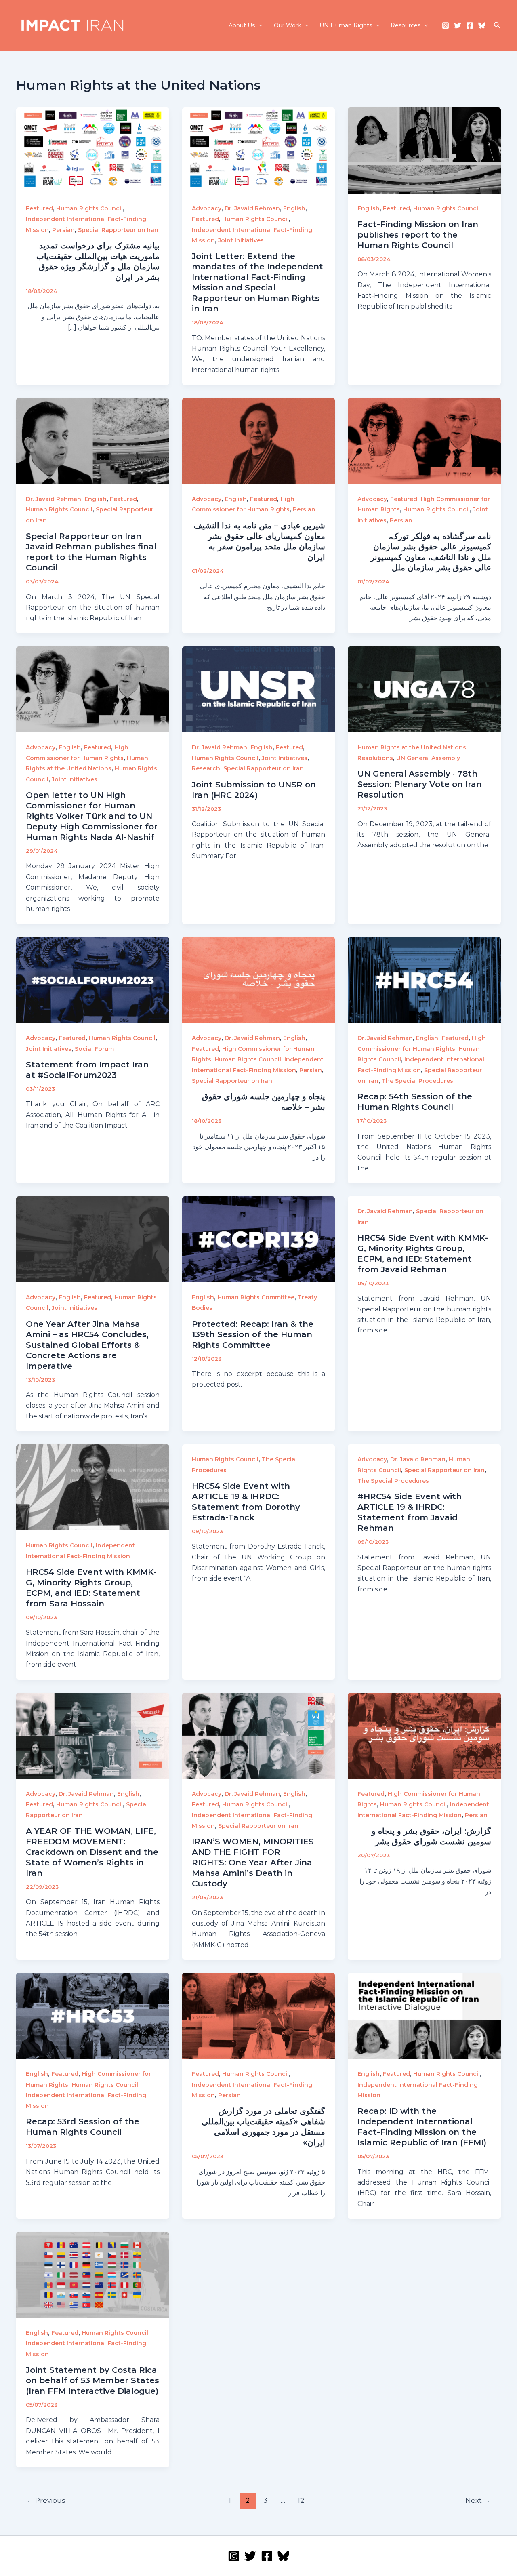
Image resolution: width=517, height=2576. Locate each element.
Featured (39, 208)
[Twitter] (458, 25)
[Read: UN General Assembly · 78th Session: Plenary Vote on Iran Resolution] (424, 689)
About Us (242, 25)
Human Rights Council (89, 208)
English (294, 208)
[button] (258, 25)
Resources (406, 25)
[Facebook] (470, 25)
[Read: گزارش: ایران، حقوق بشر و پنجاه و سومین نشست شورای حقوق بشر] (424, 1735)
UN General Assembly (428, 758)
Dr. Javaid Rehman (252, 208)
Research (206, 768)
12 (301, 2500)
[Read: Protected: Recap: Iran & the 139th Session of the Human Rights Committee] (259, 1239)
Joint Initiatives (241, 240)
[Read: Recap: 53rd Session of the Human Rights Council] (93, 2015)
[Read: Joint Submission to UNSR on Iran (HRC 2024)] (259, 689)
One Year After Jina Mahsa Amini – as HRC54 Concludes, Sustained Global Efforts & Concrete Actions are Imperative (87, 1345)
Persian (63, 230)
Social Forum (94, 1049)
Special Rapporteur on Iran (118, 230)
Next (478, 2500)
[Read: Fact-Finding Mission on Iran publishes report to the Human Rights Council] (424, 150)
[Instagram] (446, 25)
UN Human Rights (346, 25)
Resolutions (375, 758)
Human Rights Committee (256, 1297)
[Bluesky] (482, 25)
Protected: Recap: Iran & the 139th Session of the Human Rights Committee (253, 1334)
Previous (46, 2500)
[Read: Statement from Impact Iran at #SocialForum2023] (93, 980)
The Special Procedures (417, 1081)
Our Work (287, 25)
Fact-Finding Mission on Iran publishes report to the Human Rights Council (418, 235)
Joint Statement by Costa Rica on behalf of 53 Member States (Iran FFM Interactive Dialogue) (92, 2380)
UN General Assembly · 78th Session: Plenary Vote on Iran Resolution (420, 784)
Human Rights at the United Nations (412, 747)
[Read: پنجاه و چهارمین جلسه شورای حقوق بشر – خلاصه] (259, 980)
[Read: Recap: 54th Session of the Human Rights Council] (424, 980)
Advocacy (207, 208)
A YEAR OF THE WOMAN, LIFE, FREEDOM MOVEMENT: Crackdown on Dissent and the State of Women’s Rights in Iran (92, 1852)
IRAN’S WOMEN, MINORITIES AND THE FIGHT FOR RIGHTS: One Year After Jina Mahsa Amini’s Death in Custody (253, 1863)
